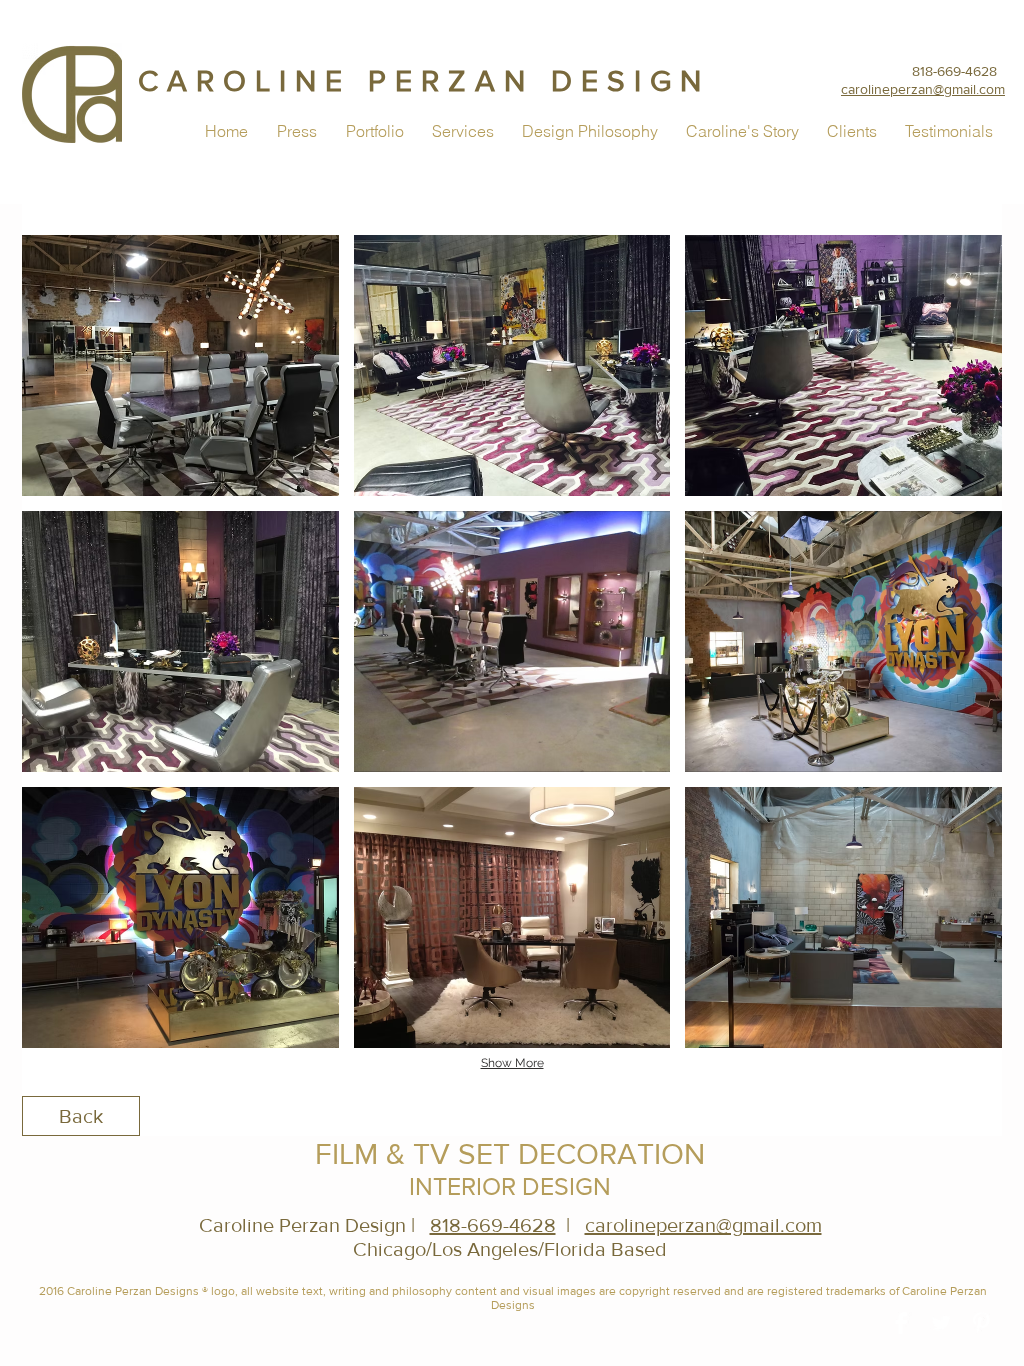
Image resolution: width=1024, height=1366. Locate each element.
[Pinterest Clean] (981, 1323)
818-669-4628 (954, 71)
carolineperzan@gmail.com (703, 1225)
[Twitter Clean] (941, 1323)
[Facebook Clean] (901, 1323)
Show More (512, 1063)
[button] (180, 365)
